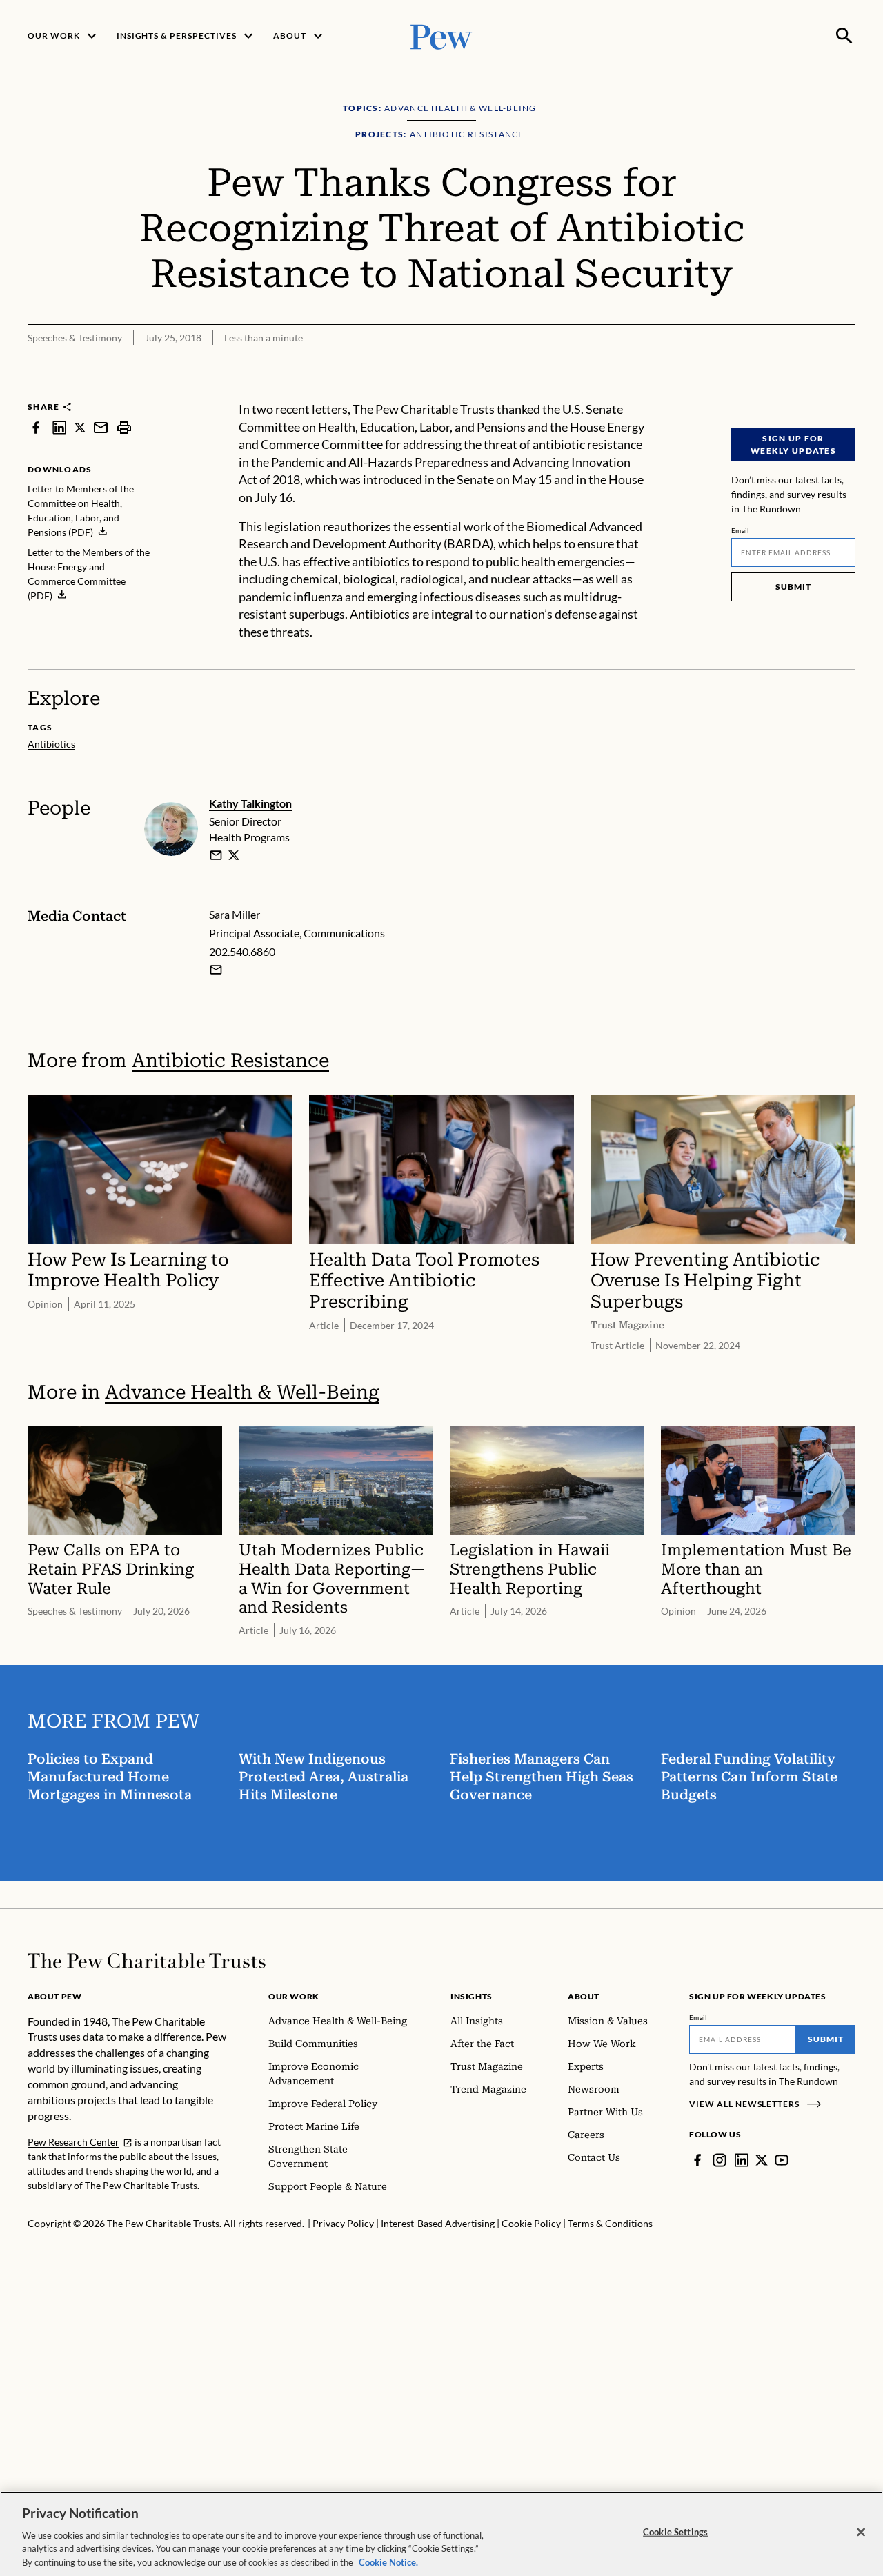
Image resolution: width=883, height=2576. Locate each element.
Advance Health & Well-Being (242, 1392)
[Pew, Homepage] (441, 36)
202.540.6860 (242, 951)
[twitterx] (80, 427)
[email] (101, 427)
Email (741, 530)
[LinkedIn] (742, 2160)
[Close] (861, 2533)
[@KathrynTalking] (234, 855)
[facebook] (36, 427)
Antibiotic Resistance (230, 1060)
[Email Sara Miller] (216, 970)
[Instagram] (720, 2160)
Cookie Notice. (388, 2562)
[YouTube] (782, 2160)
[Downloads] (846, 392)
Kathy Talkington (250, 803)
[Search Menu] (844, 36)
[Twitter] (762, 2160)
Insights (472, 1996)
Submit (793, 587)
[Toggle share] (811, 392)
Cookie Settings (675, 2532)
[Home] (147, 1961)
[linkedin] (59, 427)
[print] (124, 427)
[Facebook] (697, 2160)
